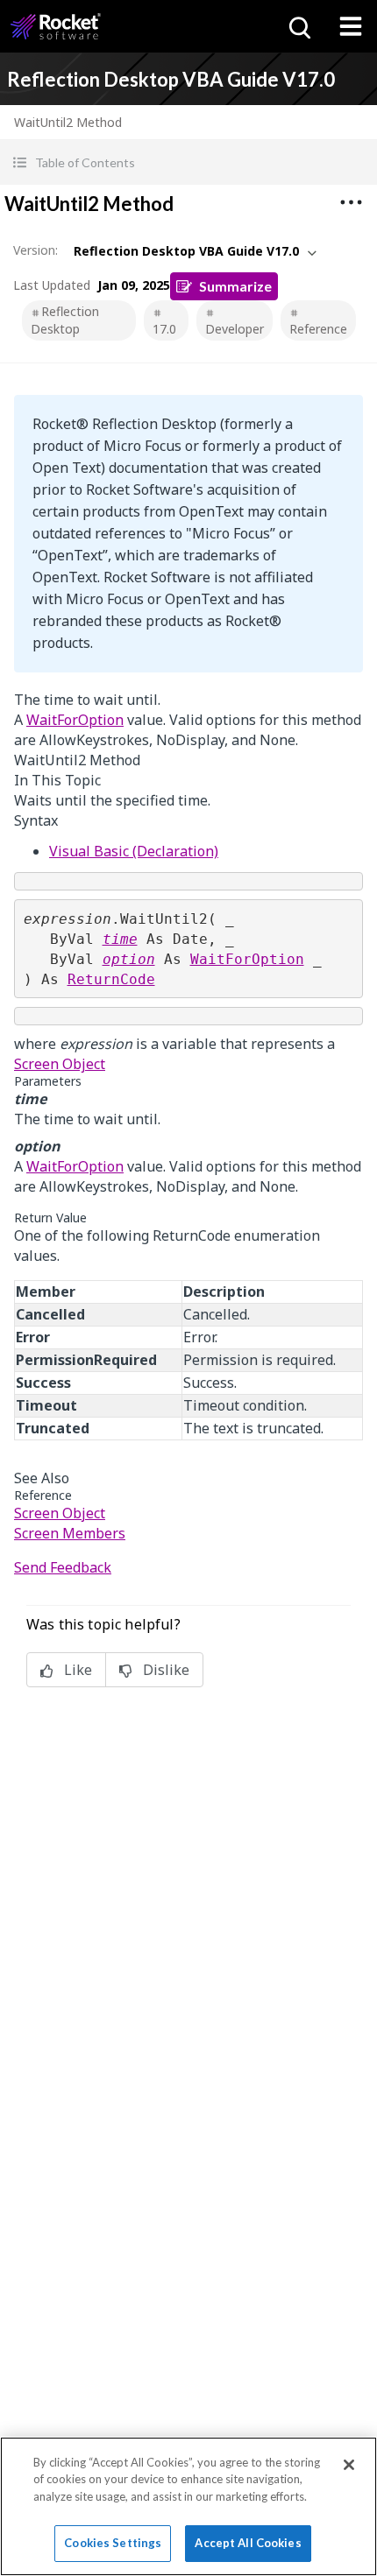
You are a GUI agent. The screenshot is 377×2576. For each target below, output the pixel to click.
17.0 (164, 329)
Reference (318, 329)
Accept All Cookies (248, 2543)
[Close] (349, 2465)
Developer (235, 329)
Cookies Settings (113, 2543)
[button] (188, 162)
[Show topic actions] (351, 202)
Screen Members (70, 1533)
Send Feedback (63, 1567)
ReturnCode (111, 979)
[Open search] (298, 26)
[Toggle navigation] (351, 26)
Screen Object (60, 1064)
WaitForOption (75, 720)
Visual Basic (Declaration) (134, 851)
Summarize (235, 286)
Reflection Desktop (65, 320)
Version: (36, 250)
